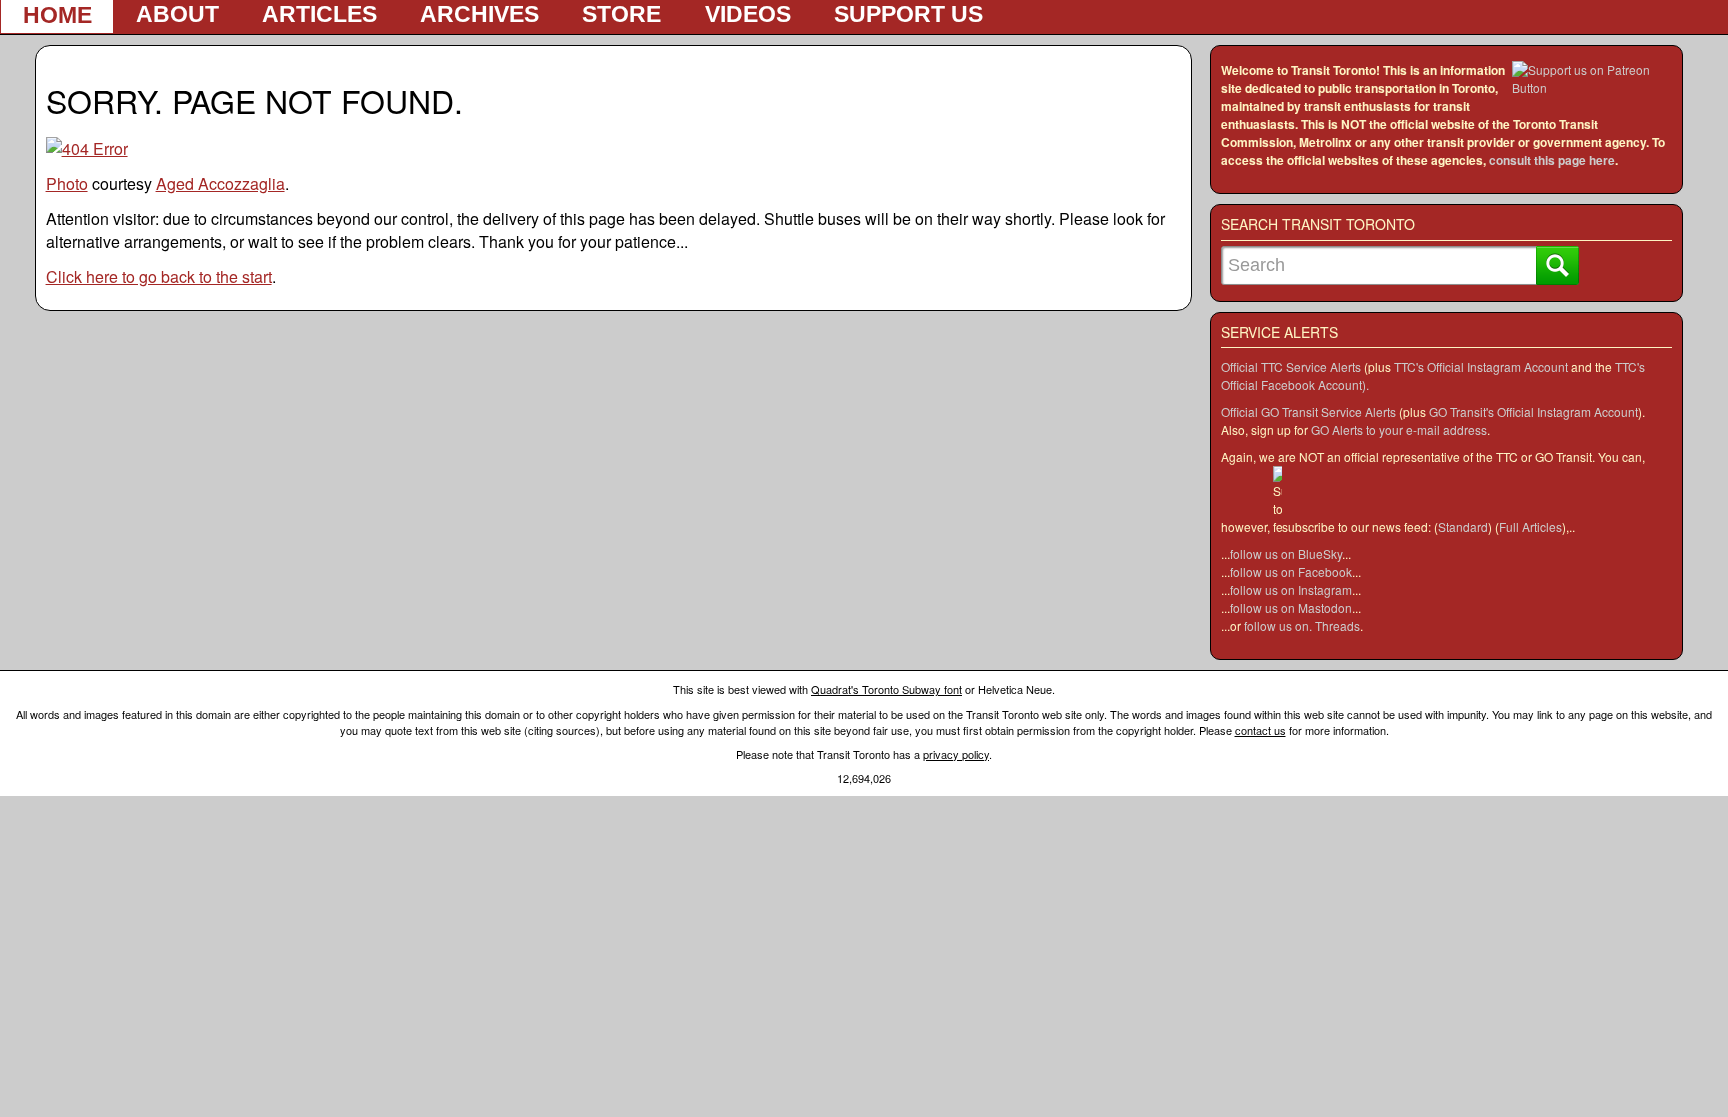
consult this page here (1552, 160)
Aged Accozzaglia (220, 183)
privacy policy (956, 754)
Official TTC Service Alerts (1291, 366)
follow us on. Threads (1302, 625)
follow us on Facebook (1291, 571)
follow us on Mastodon (1291, 607)
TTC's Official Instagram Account (1481, 366)
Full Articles (1530, 526)
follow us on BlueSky (1286, 553)
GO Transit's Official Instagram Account (1533, 411)
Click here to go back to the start (159, 276)
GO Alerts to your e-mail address (1399, 429)
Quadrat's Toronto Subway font (886, 689)
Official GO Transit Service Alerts (1308, 411)
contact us (1260, 730)
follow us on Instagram (1291, 589)
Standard (1463, 526)
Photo (67, 183)
